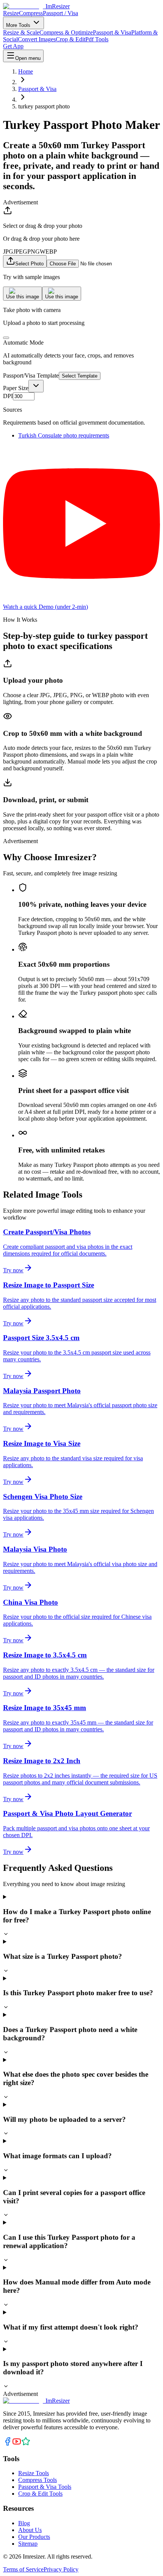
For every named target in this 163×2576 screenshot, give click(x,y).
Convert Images (37, 39)
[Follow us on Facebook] (8, 2444)
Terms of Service (23, 2569)
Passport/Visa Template (31, 376)
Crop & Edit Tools (40, 2494)
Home (26, 71)
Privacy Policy (61, 2569)
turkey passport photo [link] (44, 106)
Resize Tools (34, 2473)
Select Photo (29, 264)
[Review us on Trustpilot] (26, 2444)
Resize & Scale (21, 32)
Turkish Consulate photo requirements (64, 435)
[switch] (6, 338)
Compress (31, 13)
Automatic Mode (23, 343)
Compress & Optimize (66, 32)
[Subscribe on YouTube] (17, 2444)
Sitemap (28, 2544)
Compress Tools (38, 2480)
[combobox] (36, 386)
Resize (11, 13)
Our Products (34, 2537)
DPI (8, 396)
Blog (24, 2523)
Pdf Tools (97, 39)
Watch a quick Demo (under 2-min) (45, 607)
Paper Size (16, 388)
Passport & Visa (112, 32)
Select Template (80, 376)
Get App (13, 46)
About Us (30, 2530)
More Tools (19, 25)
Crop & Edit (71, 39)
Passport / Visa (60, 13)
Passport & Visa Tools (45, 2487)
